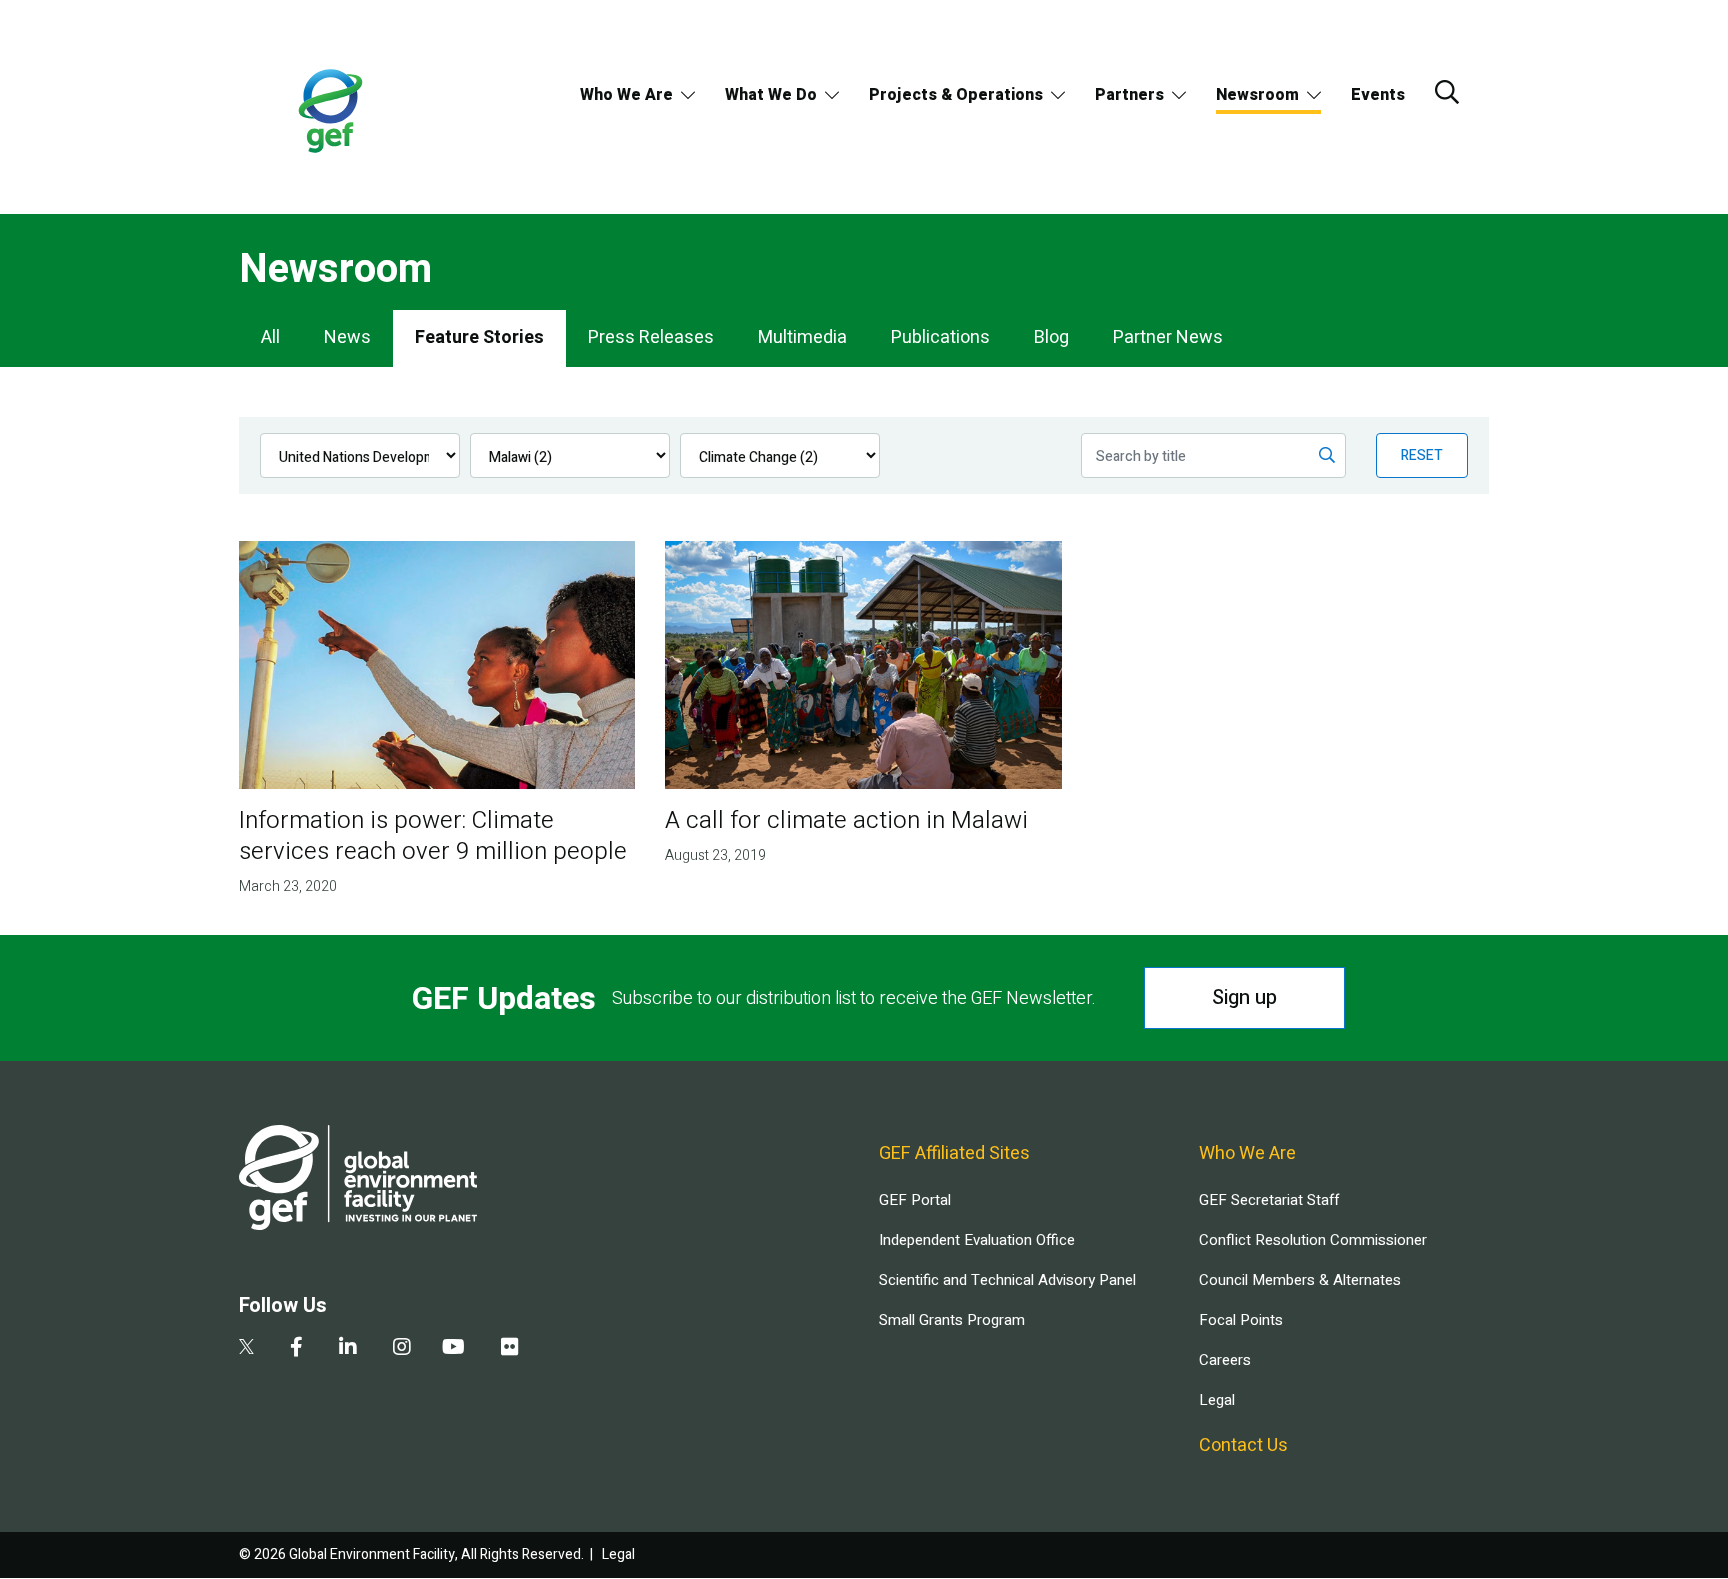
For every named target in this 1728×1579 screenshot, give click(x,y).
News (347, 337)
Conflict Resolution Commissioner (1313, 1240)
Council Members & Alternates (1300, 1280)
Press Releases (651, 337)
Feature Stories (479, 337)
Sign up (1244, 997)
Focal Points (1241, 1320)
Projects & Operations (956, 95)
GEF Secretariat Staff (1269, 1200)
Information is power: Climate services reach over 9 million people (433, 836)
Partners (1129, 95)
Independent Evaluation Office (977, 1240)
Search (1447, 92)
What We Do (771, 95)
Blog (1051, 337)
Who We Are (626, 95)
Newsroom (1257, 95)
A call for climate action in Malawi (846, 820)
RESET (1422, 455)
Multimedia (802, 337)
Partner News (1168, 337)
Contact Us (1243, 1445)
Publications (940, 337)
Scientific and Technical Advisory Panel (1007, 1280)
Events (1378, 95)
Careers (1225, 1360)
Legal (1217, 1400)
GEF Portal (915, 1200)
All (270, 337)
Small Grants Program (952, 1320)
